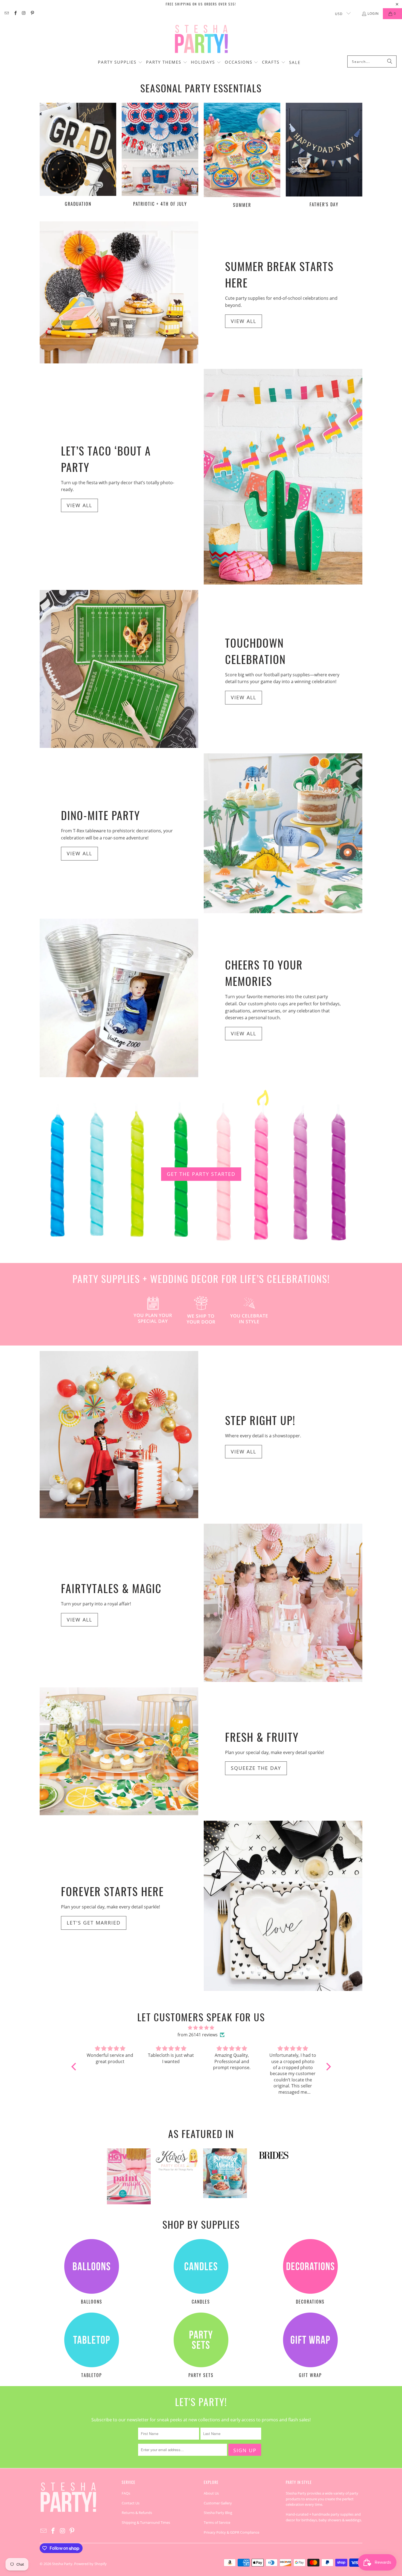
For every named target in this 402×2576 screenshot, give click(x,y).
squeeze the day (256, 1768)
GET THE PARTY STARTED (201, 1174)
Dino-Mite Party (100, 815)
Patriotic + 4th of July (160, 156)
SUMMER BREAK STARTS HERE (279, 274)
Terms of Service (217, 2522)
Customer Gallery (218, 2503)
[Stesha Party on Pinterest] (32, 14)
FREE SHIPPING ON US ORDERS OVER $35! (201, 4)
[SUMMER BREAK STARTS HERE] (119, 292)
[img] (201, 2028)
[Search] (390, 61)
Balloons (92, 2272)
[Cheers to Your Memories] (119, 998)
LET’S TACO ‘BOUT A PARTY (106, 459)
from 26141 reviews (198, 2035)
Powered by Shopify (90, 2564)
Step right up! (260, 1420)
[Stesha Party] (201, 39)
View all (244, 321)
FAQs (126, 2493)
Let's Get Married (94, 1923)
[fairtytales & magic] (283, 1603)
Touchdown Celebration (255, 651)
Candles (201, 2272)
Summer (242, 156)
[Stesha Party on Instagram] (24, 14)
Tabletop (92, 2346)
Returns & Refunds (137, 2513)
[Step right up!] (119, 1434)
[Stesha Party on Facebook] (15, 14)
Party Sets (201, 2346)
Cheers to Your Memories (264, 973)
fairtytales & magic (111, 1588)
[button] (120, 63)
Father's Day (324, 156)
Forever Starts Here (112, 1891)
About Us (211, 2493)
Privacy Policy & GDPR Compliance (231, 2532)
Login (373, 14)
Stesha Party (62, 2564)
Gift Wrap (310, 2346)
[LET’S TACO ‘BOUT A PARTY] (283, 477)
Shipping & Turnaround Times (146, 2522)
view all (79, 1620)
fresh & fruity (262, 1737)
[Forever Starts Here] (283, 1906)
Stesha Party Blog (218, 2513)
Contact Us (131, 2503)
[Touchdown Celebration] (119, 669)
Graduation (78, 156)
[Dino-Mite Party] (283, 833)
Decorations (310, 2272)
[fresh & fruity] (119, 1751)
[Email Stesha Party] (6, 14)
